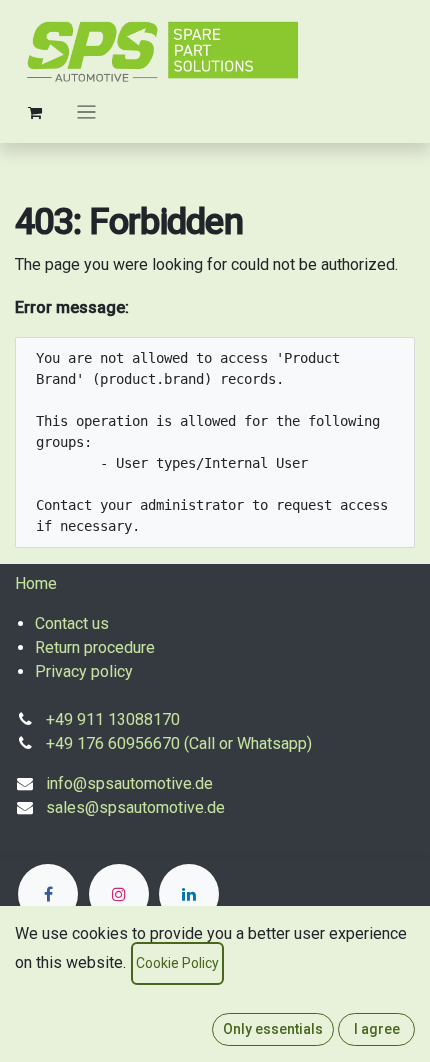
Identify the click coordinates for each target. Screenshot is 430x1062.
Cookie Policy (177, 963)
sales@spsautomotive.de (135, 807)
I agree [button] (377, 1029)
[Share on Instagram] (119, 894)
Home (36, 583)
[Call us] (48, 894)
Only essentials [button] (273, 1029)
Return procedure (95, 647)
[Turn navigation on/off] (86, 111)
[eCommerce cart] (35, 112)
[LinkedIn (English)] (189, 894)
